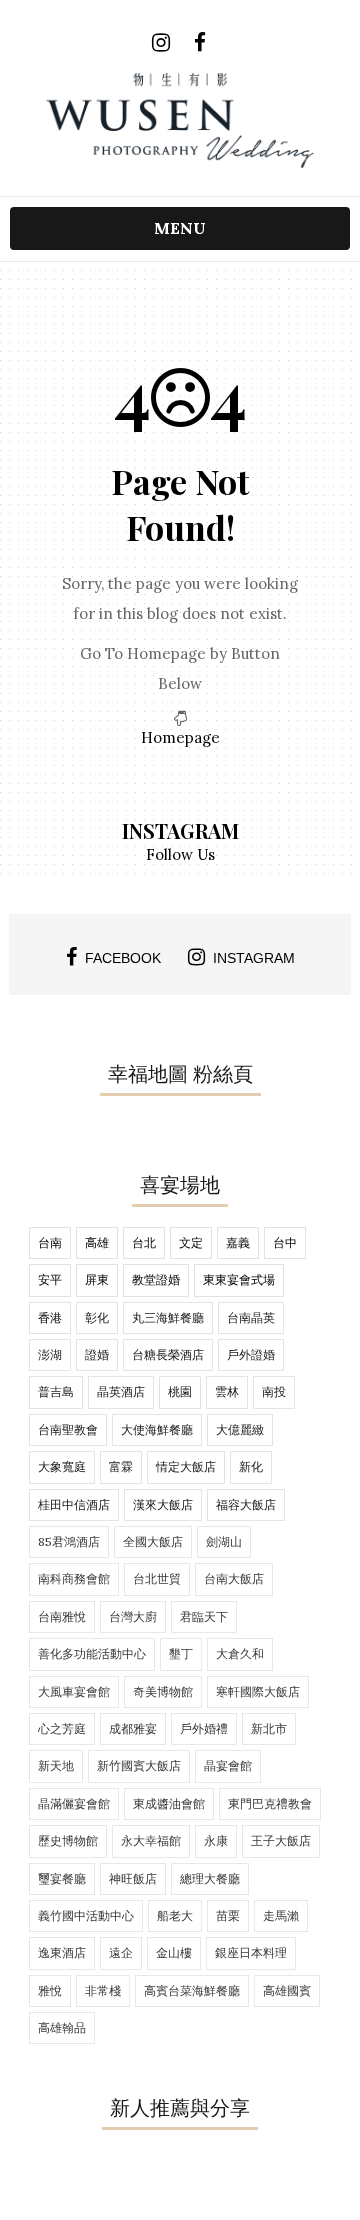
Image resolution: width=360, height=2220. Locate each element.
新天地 (56, 1765)
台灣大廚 (133, 1616)
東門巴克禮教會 (270, 1803)
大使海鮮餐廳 (157, 1429)
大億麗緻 (240, 1429)
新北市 (269, 1728)
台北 (144, 1242)
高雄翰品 (62, 2027)
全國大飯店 (153, 1541)
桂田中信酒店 (74, 1504)
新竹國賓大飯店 (139, 1765)
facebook (123, 958)
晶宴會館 (228, 1765)
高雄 (97, 1242)
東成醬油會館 (169, 1803)
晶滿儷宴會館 (74, 1803)
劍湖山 (224, 1541)
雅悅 (50, 1990)
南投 (274, 1391)
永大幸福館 (151, 1840)
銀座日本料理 (251, 1952)
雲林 (227, 1391)
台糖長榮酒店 (168, 1354)
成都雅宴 (133, 1728)
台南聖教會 (68, 1429)
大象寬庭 (62, 1466)
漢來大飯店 (163, 1504)
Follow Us (180, 854)
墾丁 (181, 1653)
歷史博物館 (68, 1840)
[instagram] (160, 43)
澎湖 (50, 1354)
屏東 (97, 1279)
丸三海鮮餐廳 (168, 1317)
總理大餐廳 (210, 1878)
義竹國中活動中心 (86, 1915)
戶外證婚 (251, 1354)
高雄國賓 (287, 1990)
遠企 (121, 1952)
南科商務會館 (74, 1578)
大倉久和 (240, 1653)
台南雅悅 (62, 1616)
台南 (50, 1242)
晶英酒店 (121, 1391)
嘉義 (238, 1242)
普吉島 (56, 1391)
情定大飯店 (186, 1466)
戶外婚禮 (204, 1728)
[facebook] (199, 43)
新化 (251, 1466)
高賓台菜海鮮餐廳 (192, 1990)
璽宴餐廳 (62, 1878)
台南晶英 (251, 1317)
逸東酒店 (62, 1952)
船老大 (175, 1915)
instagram (254, 958)
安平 (50, 1279)
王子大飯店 (281, 1840)
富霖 (121, 1466)
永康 (216, 1840)
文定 (191, 1242)
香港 (50, 1317)
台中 (285, 1242)
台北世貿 (157, 1578)
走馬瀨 (281, 1915)
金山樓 (174, 1952)
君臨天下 (204, 1616)
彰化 (97, 1317)
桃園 (180, 1391)
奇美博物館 (163, 1691)
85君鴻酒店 (69, 1541)
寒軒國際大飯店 (258, 1691)
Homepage (180, 737)
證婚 (97, 1354)
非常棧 (103, 1990)
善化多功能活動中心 (92, 1653)
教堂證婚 (156, 1279)
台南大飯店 (234, 1578)
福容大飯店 (246, 1504)
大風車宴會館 (74, 1691)
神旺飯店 (133, 1878)
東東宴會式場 (239, 1279)
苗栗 (228, 1915)
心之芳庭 (62, 1728)
